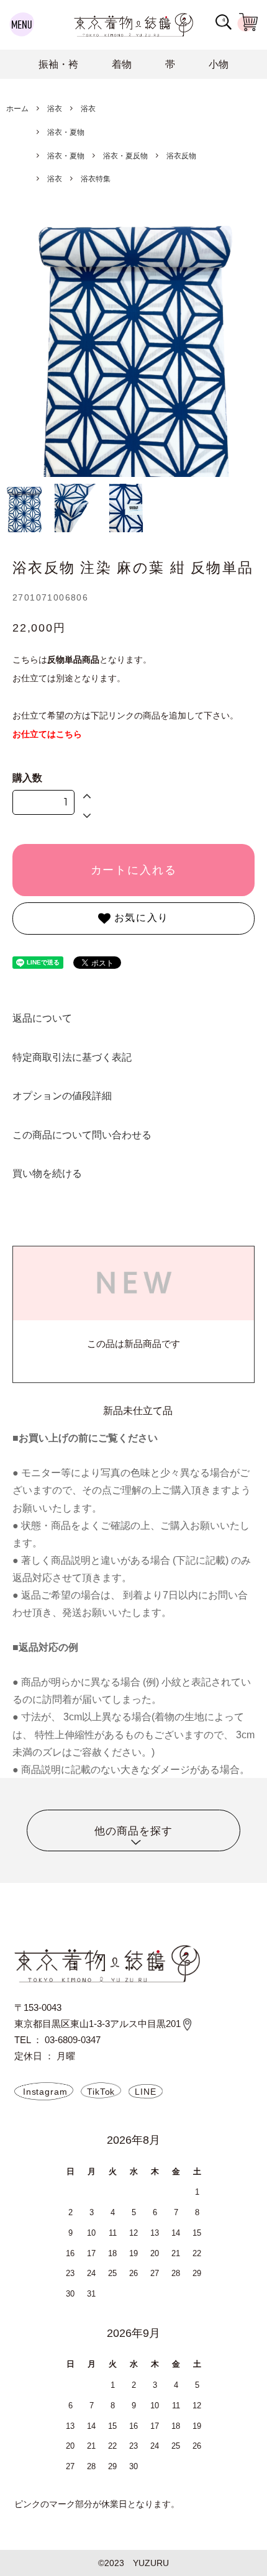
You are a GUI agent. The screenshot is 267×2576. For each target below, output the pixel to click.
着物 (122, 64)
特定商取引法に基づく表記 (72, 1057)
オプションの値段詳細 (62, 1095)
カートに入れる (134, 870)
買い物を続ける (47, 1173)
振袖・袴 (58, 64)
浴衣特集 (96, 179)
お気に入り (140, 918)
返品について (42, 1018)
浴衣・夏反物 (125, 156)
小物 (219, 64)
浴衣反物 (181, 156)
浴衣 (55, 109)
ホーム (17, 109)
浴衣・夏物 (66, 132)
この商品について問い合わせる (82, 1135)
